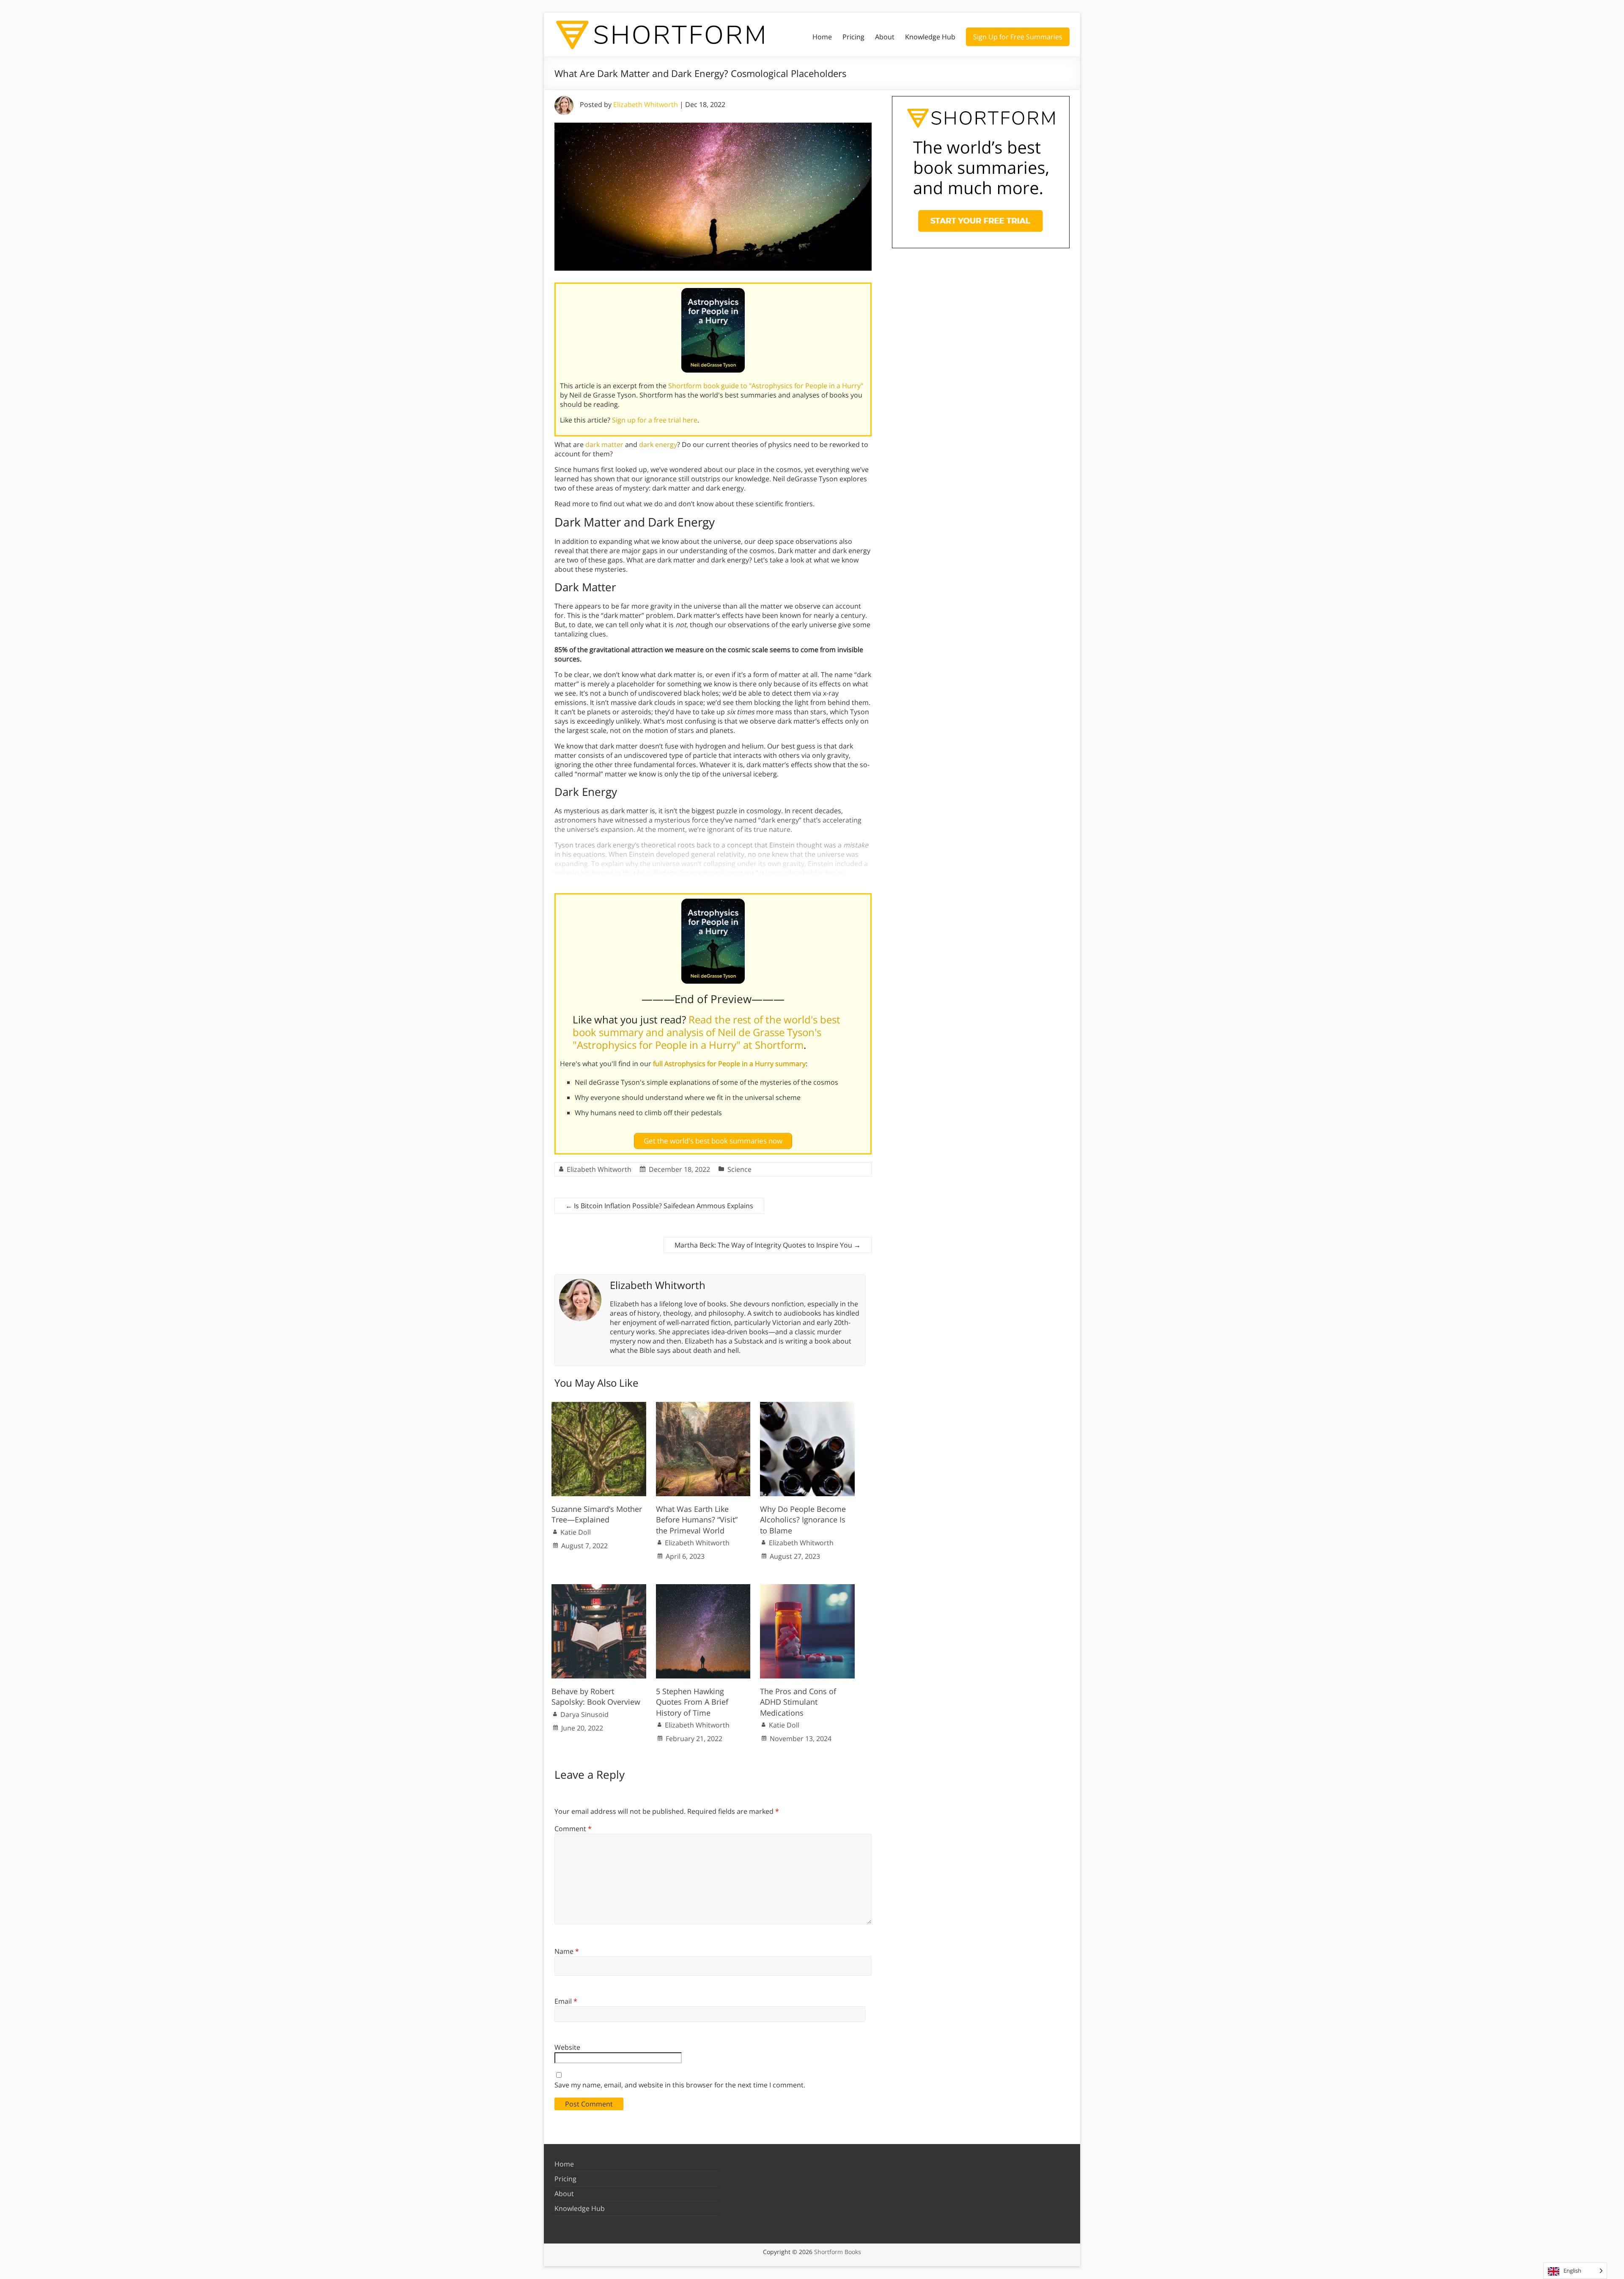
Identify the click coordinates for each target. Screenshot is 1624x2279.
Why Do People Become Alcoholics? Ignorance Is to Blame (803, 1519)
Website (567, 2047)
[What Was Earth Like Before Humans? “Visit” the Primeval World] (703, 1406)
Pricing (853, 37)
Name (567, 1951)
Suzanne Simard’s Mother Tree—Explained (597, 1514)
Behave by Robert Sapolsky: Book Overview (596, 1696)
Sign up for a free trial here (655, 420)
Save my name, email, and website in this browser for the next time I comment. (680, 2085)
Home (822, 37)
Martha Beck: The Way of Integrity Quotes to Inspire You (768, 1245)
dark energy (658, 444)
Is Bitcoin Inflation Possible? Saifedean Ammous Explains (659, 1206)
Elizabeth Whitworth (646, 104)
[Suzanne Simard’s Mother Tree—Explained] (599, 1406)
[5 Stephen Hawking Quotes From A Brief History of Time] (703, 1588)
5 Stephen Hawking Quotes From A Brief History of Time (692, 1702)
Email (566, 2001)
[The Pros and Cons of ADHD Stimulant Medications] (807, 1588)
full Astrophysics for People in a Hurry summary (729, 1064)
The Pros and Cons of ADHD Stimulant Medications (798, 1702)
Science (739, 1169)
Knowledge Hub (930, 37)
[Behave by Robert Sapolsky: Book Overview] (599, 1588)
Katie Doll (576, 1532)
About (885, 37)
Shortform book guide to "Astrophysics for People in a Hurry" (766, 386)
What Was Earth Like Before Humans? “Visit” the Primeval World (697, 1519)
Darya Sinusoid (584, 1714)
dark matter (604, 444)
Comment (573, 1829)
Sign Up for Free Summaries (1018, 37)
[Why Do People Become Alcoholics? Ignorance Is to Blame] (807, 1406)
